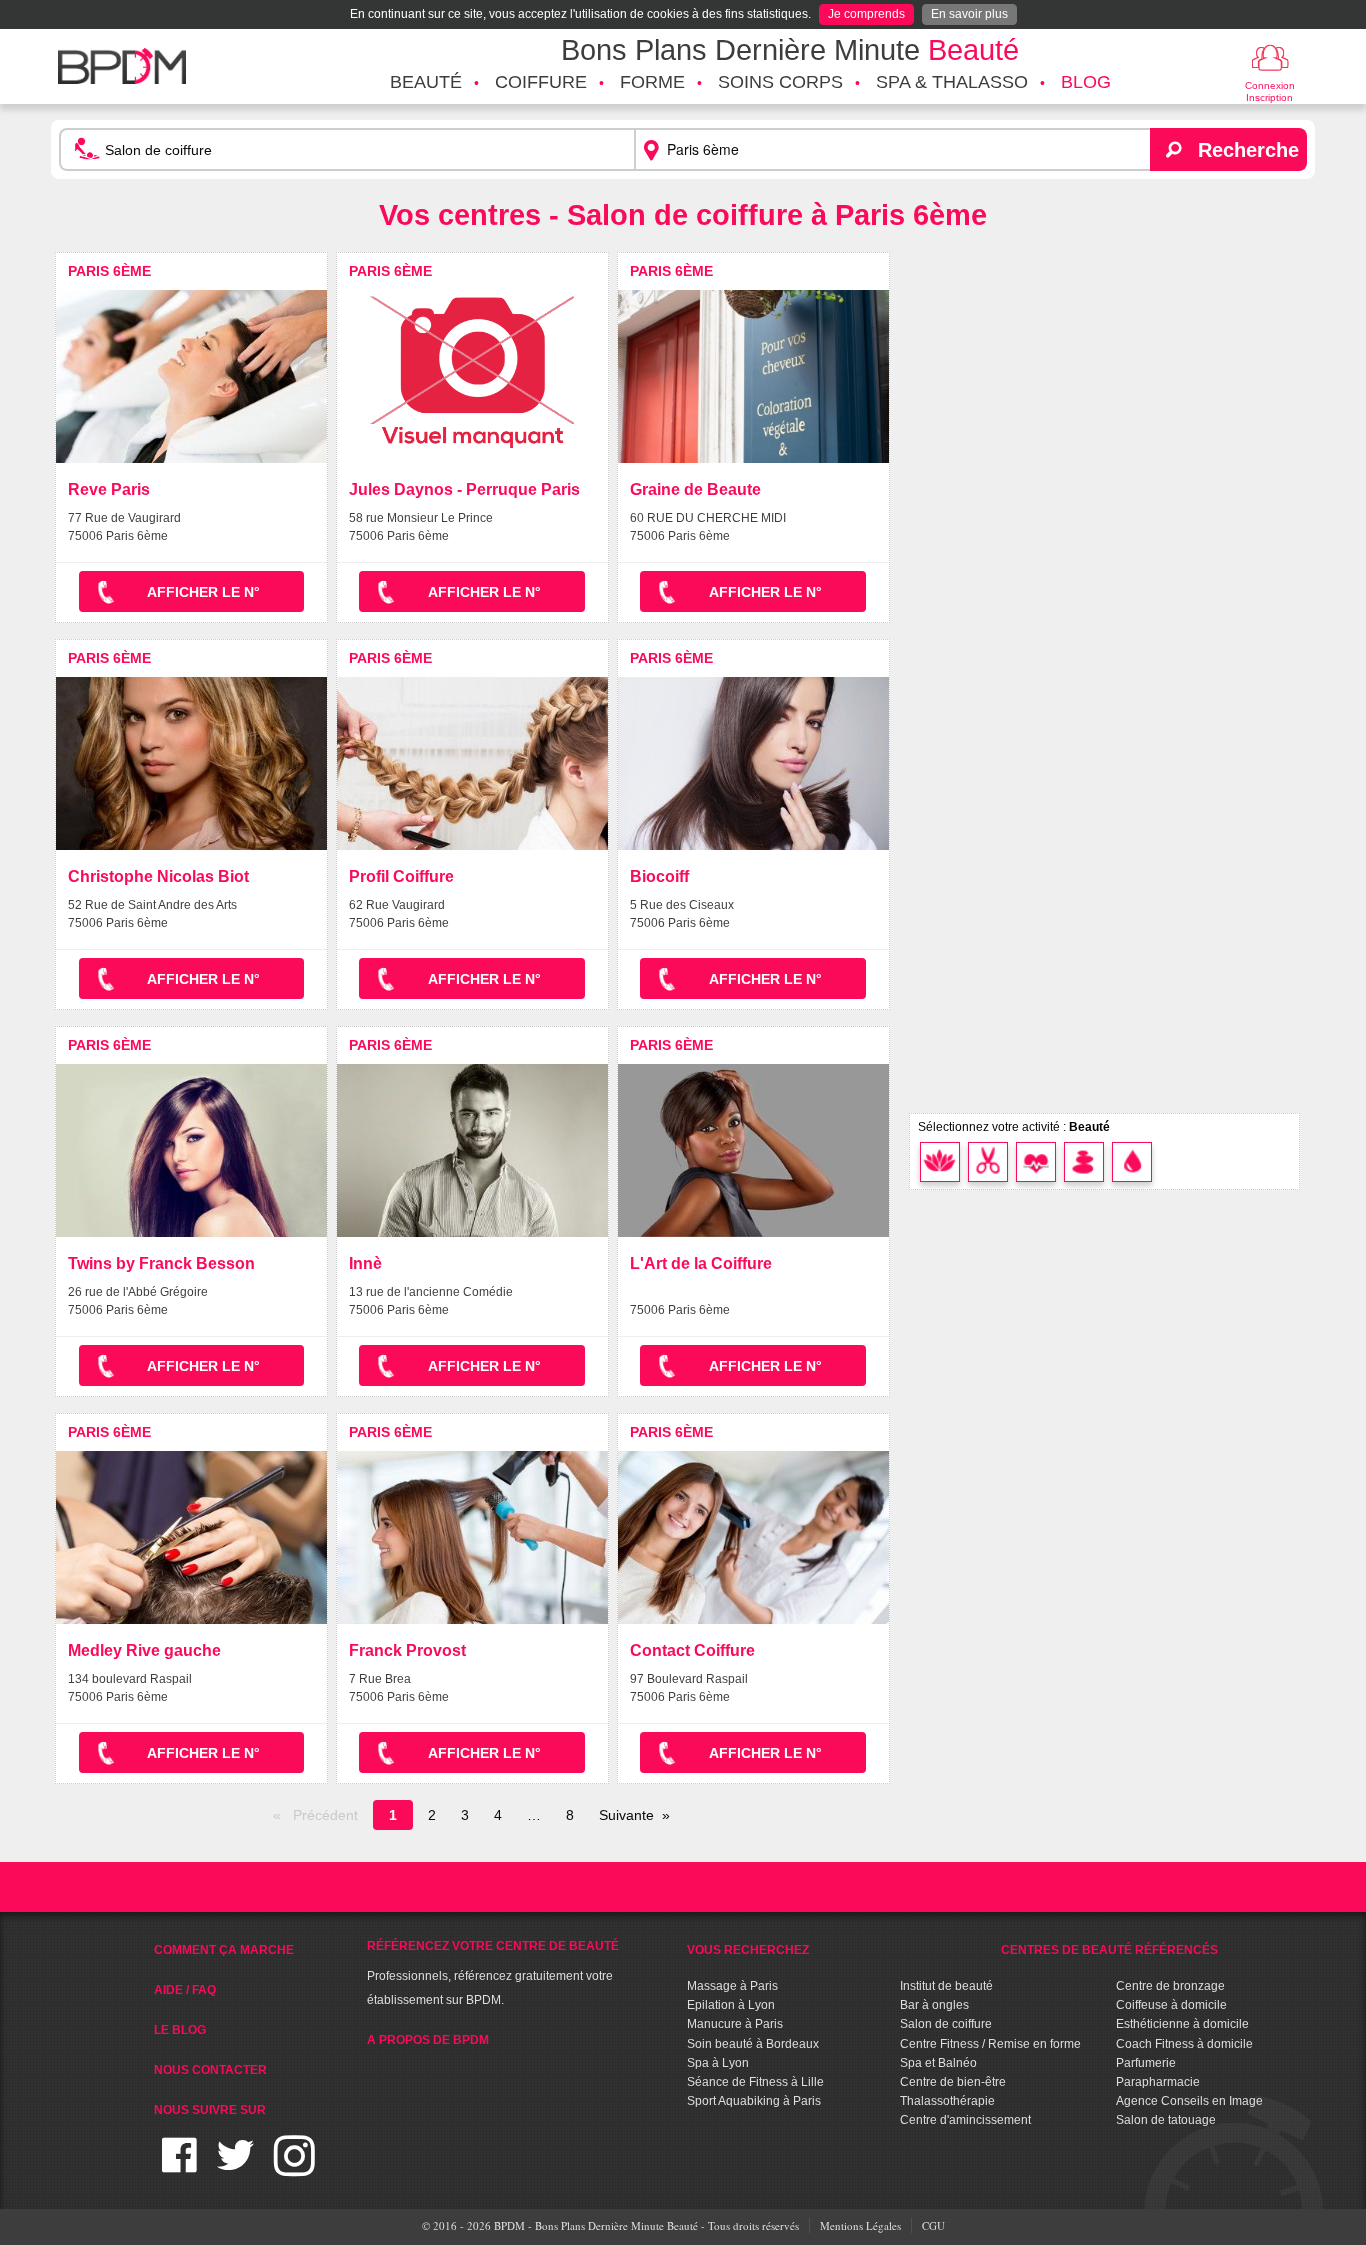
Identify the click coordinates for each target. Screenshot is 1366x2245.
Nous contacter (210, 2070)
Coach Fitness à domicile (1184, 2044)
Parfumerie (1146, 2063)
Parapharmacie (1158, 2082)
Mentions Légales (860, 2225)
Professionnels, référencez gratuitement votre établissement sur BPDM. (493, 1973)
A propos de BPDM (428, 2040)
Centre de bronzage (1170, 1986)
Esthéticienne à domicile (1182, 2024)
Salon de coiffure (946, 2024)
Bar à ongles (934, 2005)
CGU (933, 2225)
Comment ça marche (224, 1950)
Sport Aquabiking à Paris (754, 2101)
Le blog (180, 2030)
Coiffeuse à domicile (1171, 2005)
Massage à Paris (732, 1986)
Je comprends (866, 14)
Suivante (626, 1815)
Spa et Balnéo (938, 2063)
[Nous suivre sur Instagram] (294, 2167)
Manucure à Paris (735, 2024)
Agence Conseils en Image (1189, 2101)
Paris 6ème (109, 271)
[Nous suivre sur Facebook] (179, 2167)
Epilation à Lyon (731, 2005)
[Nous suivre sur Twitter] (235, 2167)
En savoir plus (969, 14)
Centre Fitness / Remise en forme (990, 2044)
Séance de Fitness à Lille (755, 2082)
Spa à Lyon (718, 2063)
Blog (1086, 82)
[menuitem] (426, 83)
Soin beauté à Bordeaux (753, 2044)
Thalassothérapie (947, 2101)
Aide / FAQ (185, 1990)
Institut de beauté (946, 1986)
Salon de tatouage (1166, 2120)
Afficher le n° (203, 592)
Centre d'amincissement (965, 2120)
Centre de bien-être (953, 2082)
